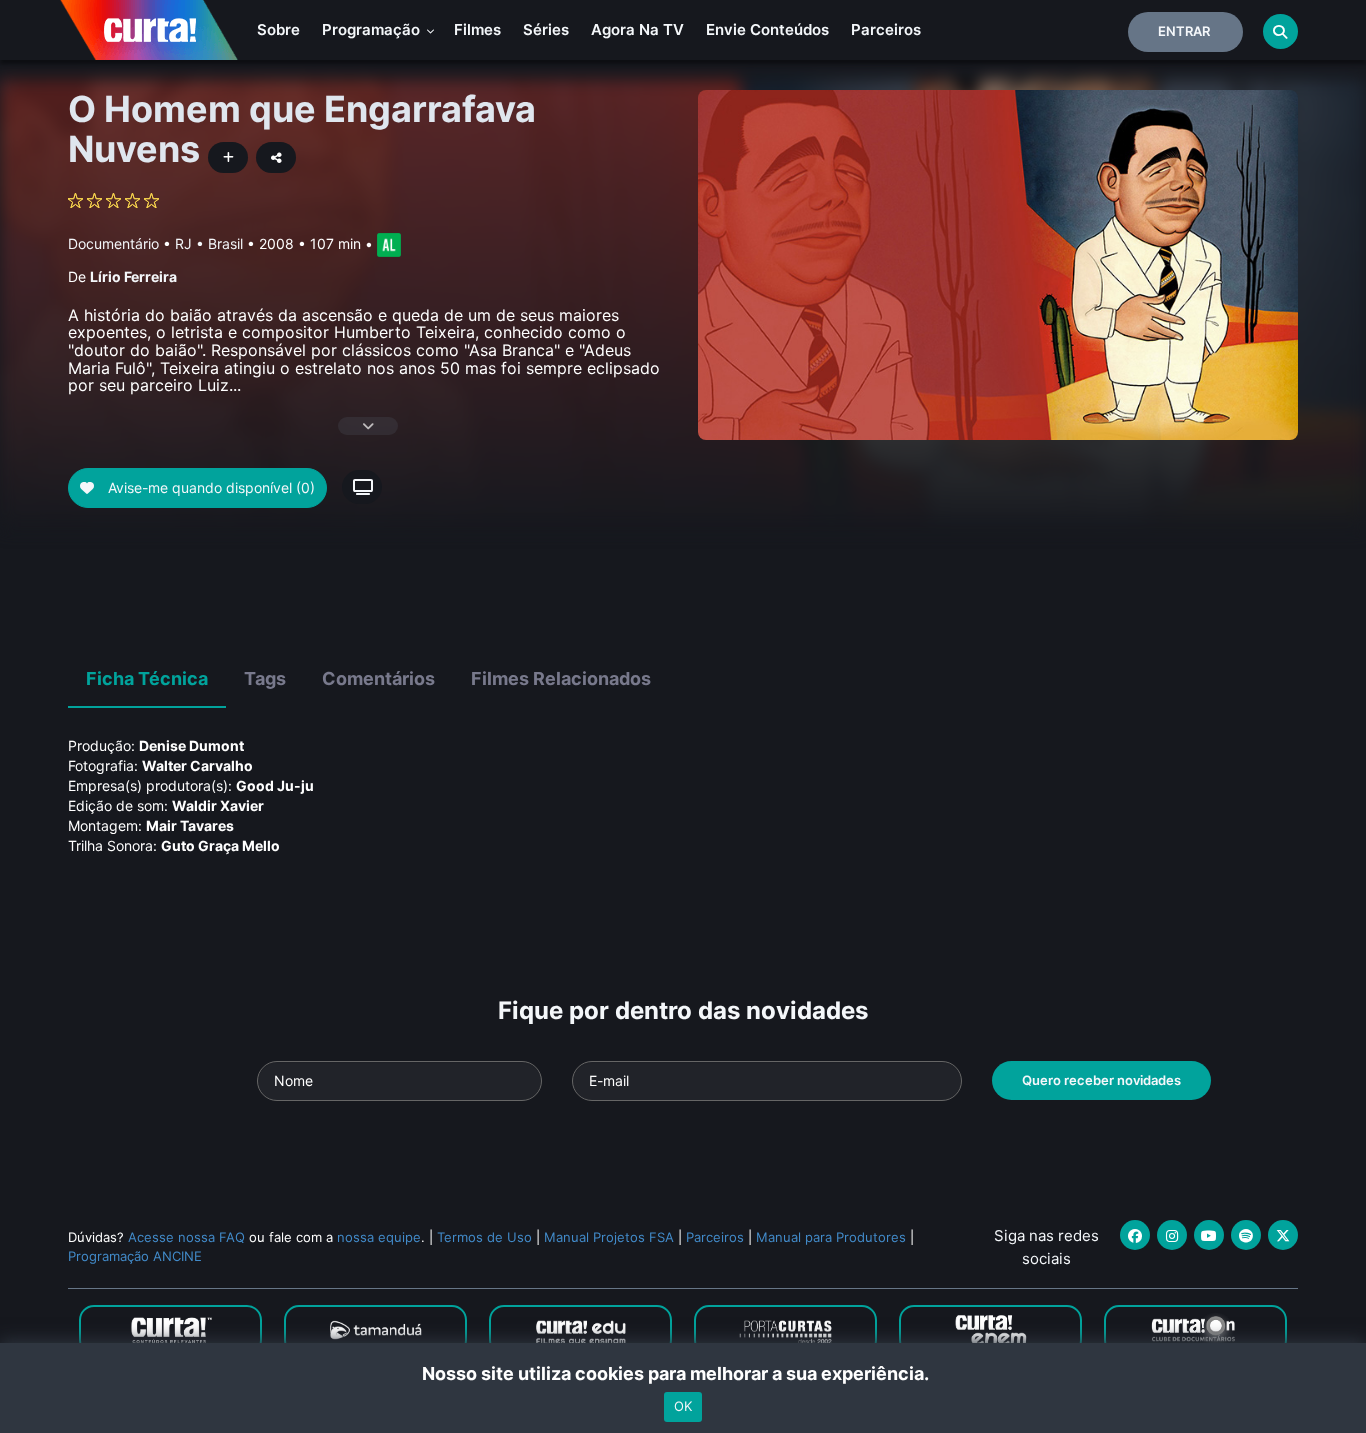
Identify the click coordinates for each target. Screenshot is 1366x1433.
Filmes (477, 29)
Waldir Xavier (218, 805)
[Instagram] (1172, 1235)
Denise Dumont (191, 745)
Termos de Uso (484, 1237)
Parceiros (886, 29)
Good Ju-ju (275, 785)
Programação (373, 29)
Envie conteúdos (767, 29)
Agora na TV (637, 29)
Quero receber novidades (1101, 1080)
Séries (546, 29)
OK (683, 1406)
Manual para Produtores (831, 1237)
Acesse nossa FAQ (186, 1237)
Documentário (113, 243)
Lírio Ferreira (133, 276)
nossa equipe (379, 1237)
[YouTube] (1209, 1235)
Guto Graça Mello (220, 845)
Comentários (378, 678)
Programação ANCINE (135, 1256)
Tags (265, 678)
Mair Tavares (190, 825)
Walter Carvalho (197, 765)
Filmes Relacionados (561, 678)
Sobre (278, 29)
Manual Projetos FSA (609, 1237)
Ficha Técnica (147, 678)
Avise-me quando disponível (209, 487)
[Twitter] (1283, 1235)
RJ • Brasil (209, 243)
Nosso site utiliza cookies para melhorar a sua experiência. (683, 1373)
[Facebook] (1135, 1235)
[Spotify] (1246, 1235)
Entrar (1184, 31)
